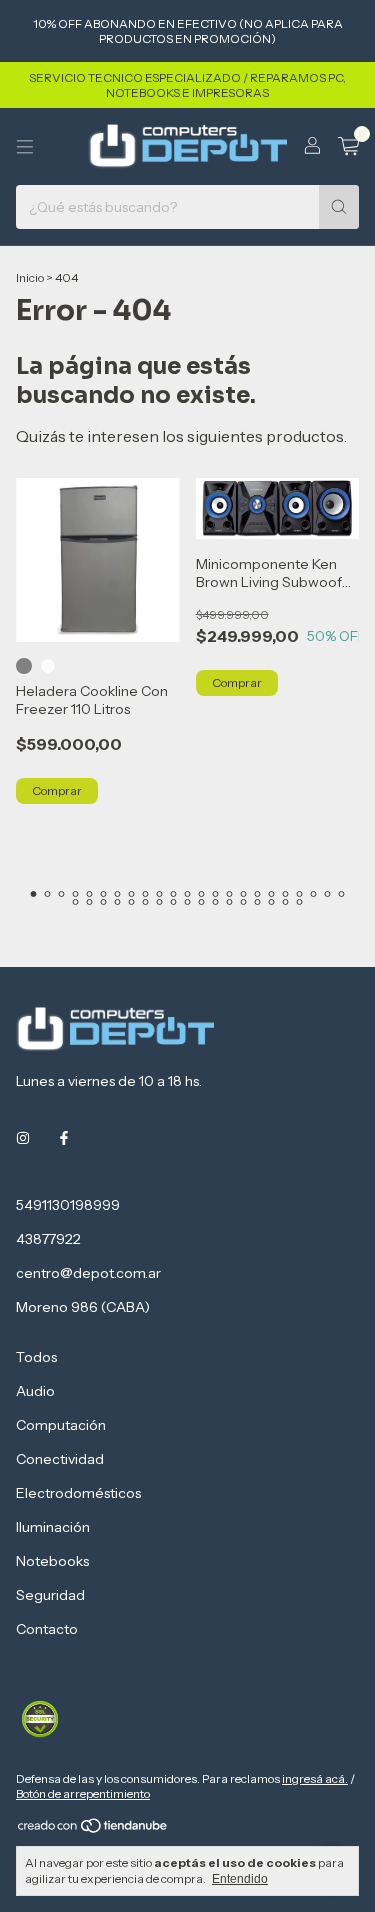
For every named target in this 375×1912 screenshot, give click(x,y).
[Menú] (25, 147)
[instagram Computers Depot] (23, 1139)
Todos (36, 1357)
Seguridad (50, 1595)
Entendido (240, 1879)
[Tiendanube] (93, 1829)
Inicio (30, 277)
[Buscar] (339, 207)
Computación (61, 1425)
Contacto (47, 1629)
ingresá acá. (315, 1778)
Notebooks (52, 1561)
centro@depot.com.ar (88, 1273)
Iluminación (53, 1527)
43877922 (48, 1239)
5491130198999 (68, 1205)
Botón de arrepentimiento (83, 1793)
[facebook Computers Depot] (64, 1139)
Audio (35, 1391)
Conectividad (60, 1459)
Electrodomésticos (78, 1493)
